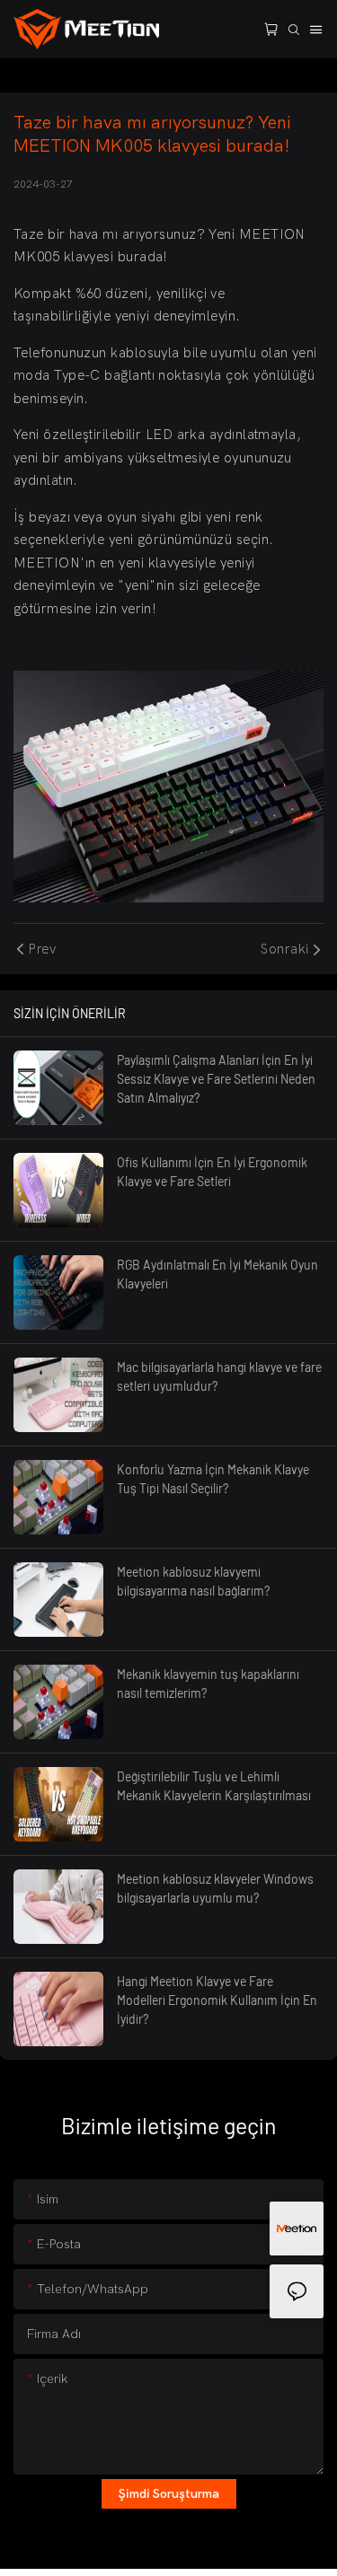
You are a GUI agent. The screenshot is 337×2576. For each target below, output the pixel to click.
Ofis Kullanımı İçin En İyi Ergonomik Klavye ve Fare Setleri (212, 1172)
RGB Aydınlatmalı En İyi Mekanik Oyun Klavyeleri (217, 1274)
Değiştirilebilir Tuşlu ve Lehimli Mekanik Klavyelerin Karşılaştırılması (214, 1786)
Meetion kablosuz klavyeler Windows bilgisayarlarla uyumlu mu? (215, 1888)
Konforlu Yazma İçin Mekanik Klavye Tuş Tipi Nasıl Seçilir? (213, 1479)
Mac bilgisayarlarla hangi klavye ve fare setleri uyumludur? (219, 1376)
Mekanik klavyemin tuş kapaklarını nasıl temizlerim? (208, 1684)
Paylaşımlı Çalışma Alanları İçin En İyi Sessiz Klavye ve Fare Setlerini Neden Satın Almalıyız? (216, 1079)
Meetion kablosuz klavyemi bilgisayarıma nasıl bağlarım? (193, 1581)
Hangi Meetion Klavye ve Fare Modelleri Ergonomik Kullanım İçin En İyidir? (217, 2000)
